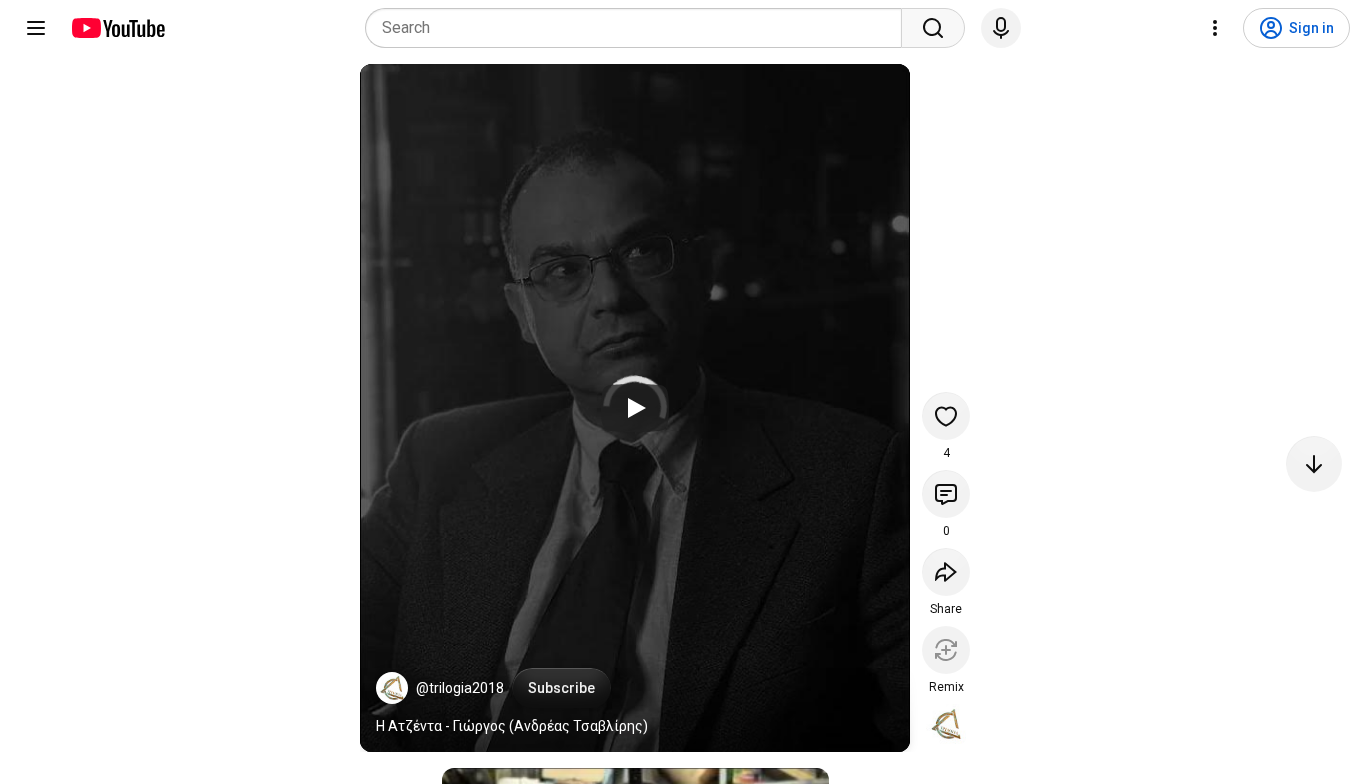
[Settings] (1215, 28)
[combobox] (639, 28)
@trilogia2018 (460, 688)
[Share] (946, 572)
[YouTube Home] (117, 28)
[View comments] (946, 494)
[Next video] (1314, 464)
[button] (392, 688)
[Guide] (36, 28)
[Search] (933, 28)
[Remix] (946, 650)
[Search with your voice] (1001, 28)
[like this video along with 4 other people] (946, 416)
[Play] (635, 408)
